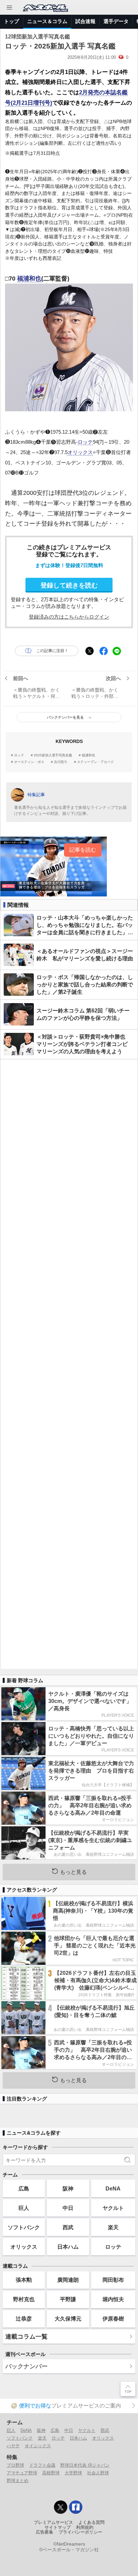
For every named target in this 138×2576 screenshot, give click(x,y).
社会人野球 (98, 2473)
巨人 (24, 2208)
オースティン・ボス (29, 762)
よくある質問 (91, 2523)
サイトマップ (58, 2528)
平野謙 (68, 2299)
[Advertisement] (69, 1364)
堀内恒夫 (113, 2299)
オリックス (80, 452)
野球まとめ (18, 2481)
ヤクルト (113, 2208)
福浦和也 (29, 279)
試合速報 (85, 21)
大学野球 (73, 2473)
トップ (12, 21)
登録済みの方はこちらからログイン (69, 617)
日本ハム (68, 2247)
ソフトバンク (24, 2227)
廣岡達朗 (68, 2280)
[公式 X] (61, 2507)
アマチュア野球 (22, 2473)
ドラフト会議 (42, 2465)
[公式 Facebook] (76, 2507)
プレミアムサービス (53, 2523)
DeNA (113, 2188)
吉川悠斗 (61, 762)
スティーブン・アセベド (95, 762)
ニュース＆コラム (47, 21)
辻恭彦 (24, 2319)
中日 (68, 2208)
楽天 (113, 2227)
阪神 (68, 2188)
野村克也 (24, 2299)
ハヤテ (13, 2446)
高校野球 (51, 2473)
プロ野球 (15, 2465)
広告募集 (45, 2532)
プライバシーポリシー (80, 2532)
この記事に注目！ (52, 651)
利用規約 (85, 2528)
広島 (24, 2188)
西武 (68, 2227)
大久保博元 (68, 2319)
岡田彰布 (113, 2280)
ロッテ (85, 442)
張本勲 (24, 2280)
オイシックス (38, 2446)
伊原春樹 (113, 2319)
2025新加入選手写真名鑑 (53, 755)
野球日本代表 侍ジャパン (85, 2465)
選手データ (116, 21)
